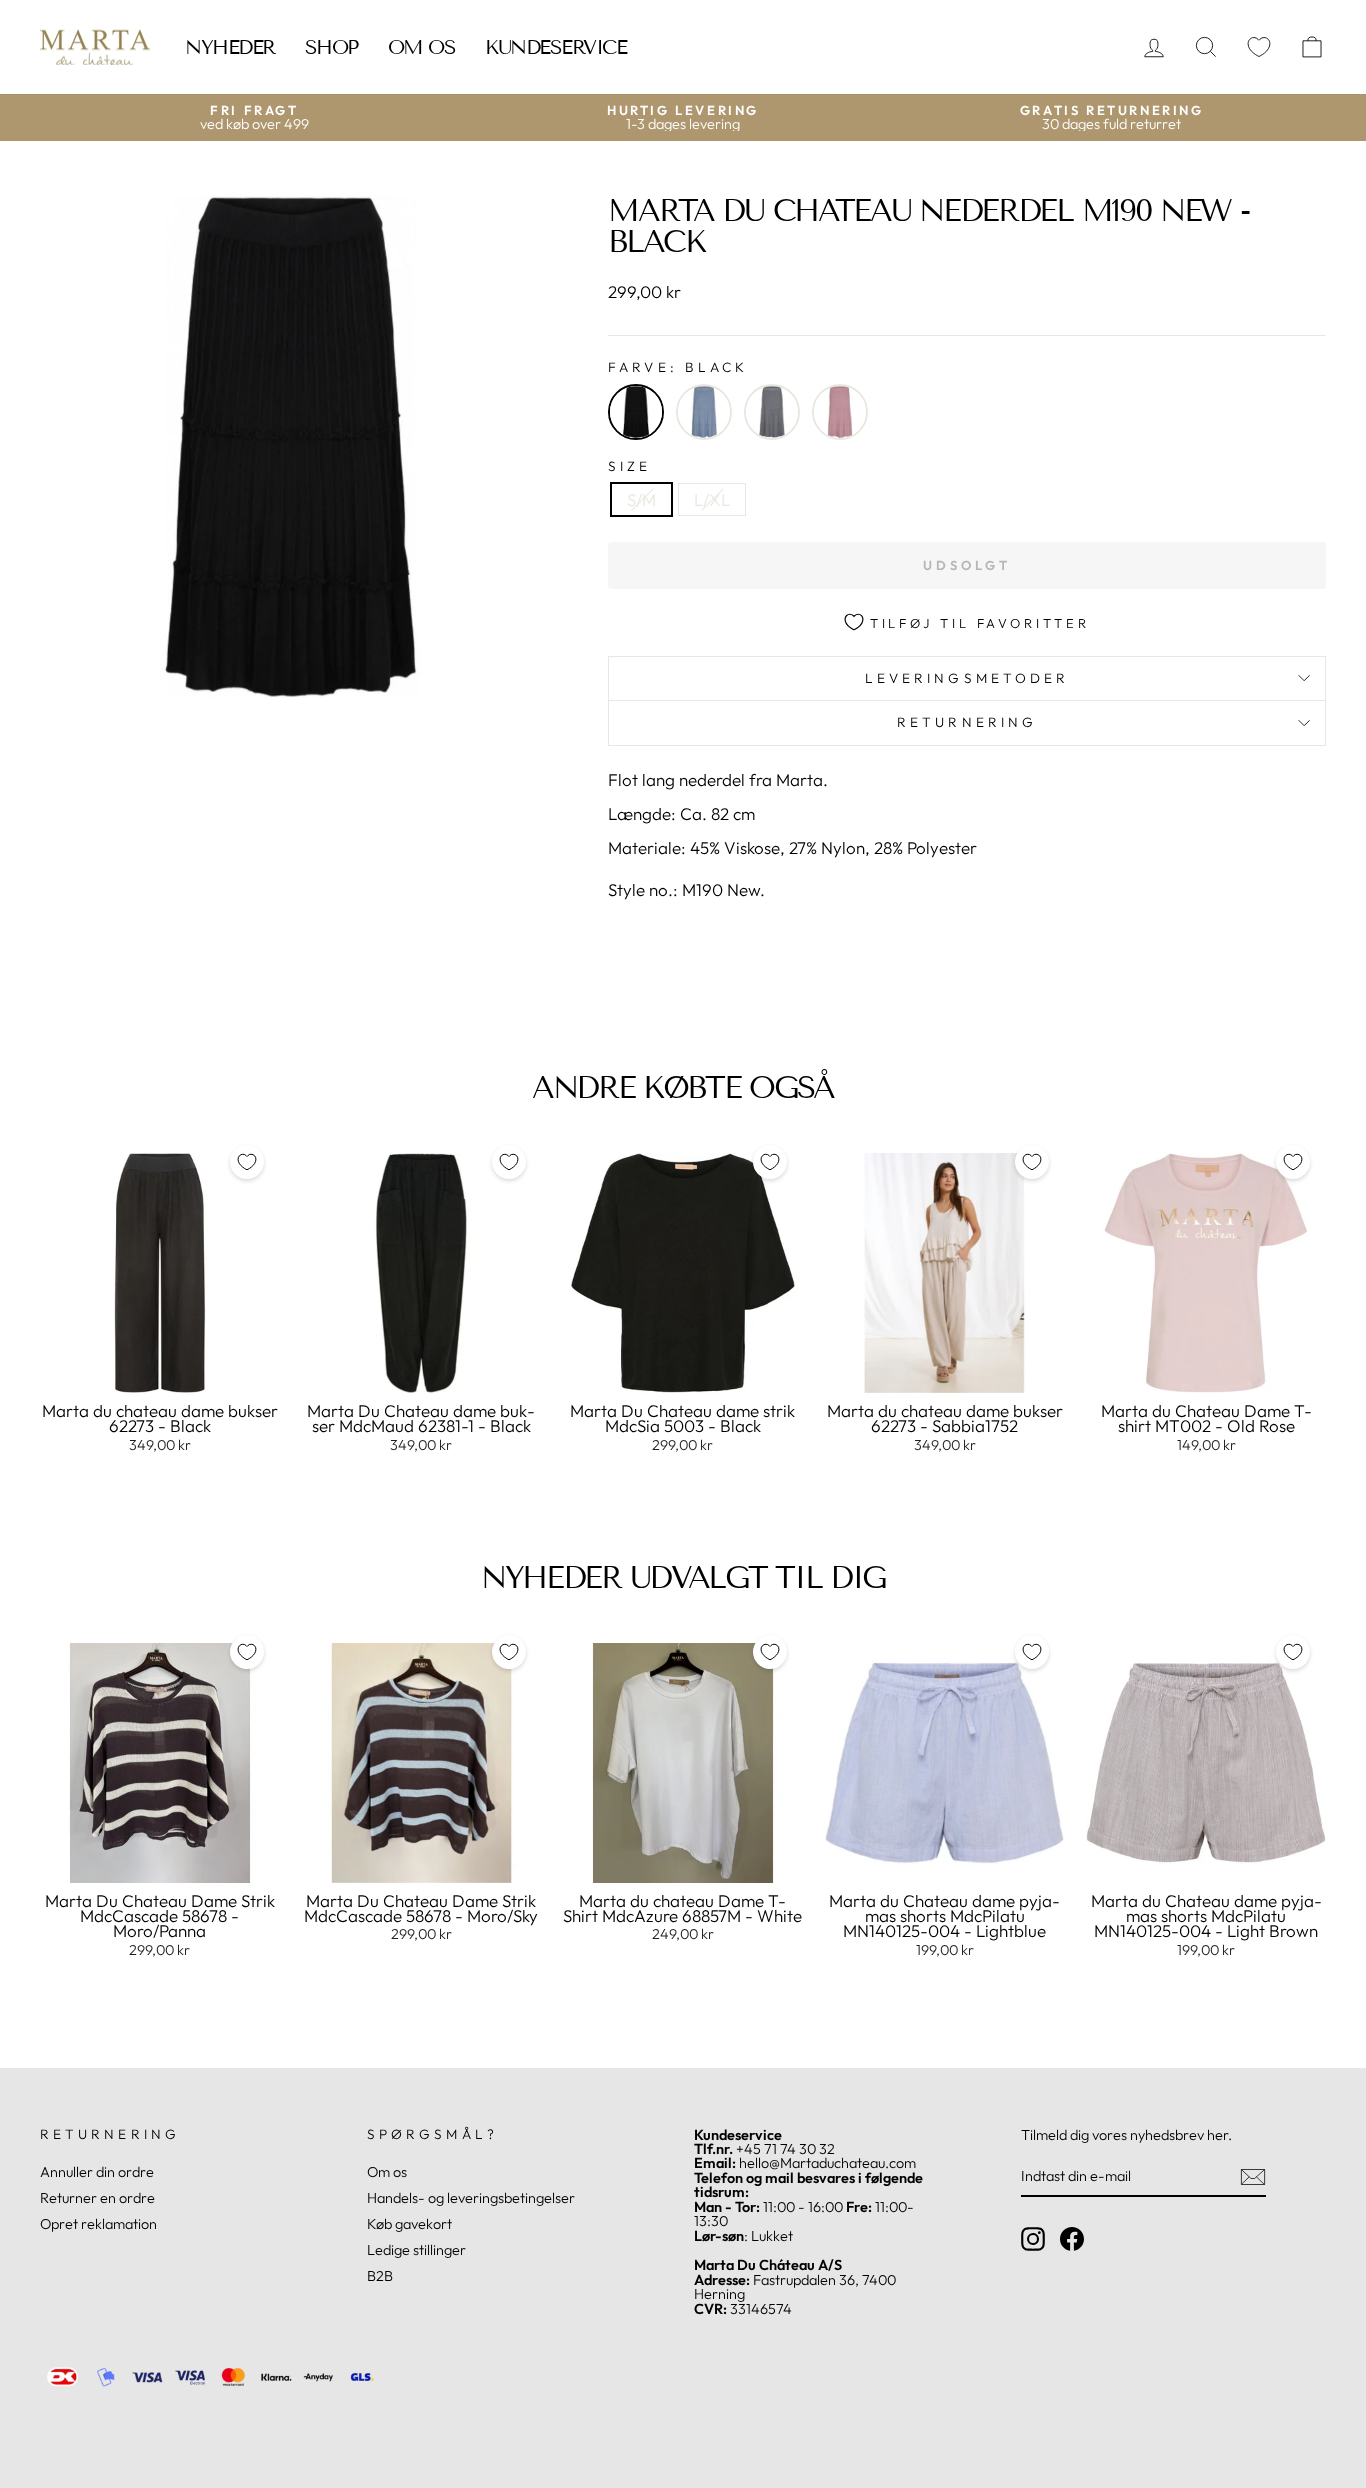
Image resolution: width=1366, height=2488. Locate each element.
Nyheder (230, 47)
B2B (380, 2276)
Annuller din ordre (97, 2172)
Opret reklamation (98, 2224)
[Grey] (772, 412)
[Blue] (704, 412)
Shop (331, 47)
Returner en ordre (97, 2198)
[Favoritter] (1259, 47)
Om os (422, 47)
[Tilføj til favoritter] (247, 1162)
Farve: (678, 368)
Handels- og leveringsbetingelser (471, 2198)
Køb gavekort (409, 2224)
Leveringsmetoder (967, 678)
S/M (641, 499)
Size (629, 467)
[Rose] (840, 412)
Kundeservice (555, 47)
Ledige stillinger (416, 2250)
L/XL (712, 499)
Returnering (967, 722)
